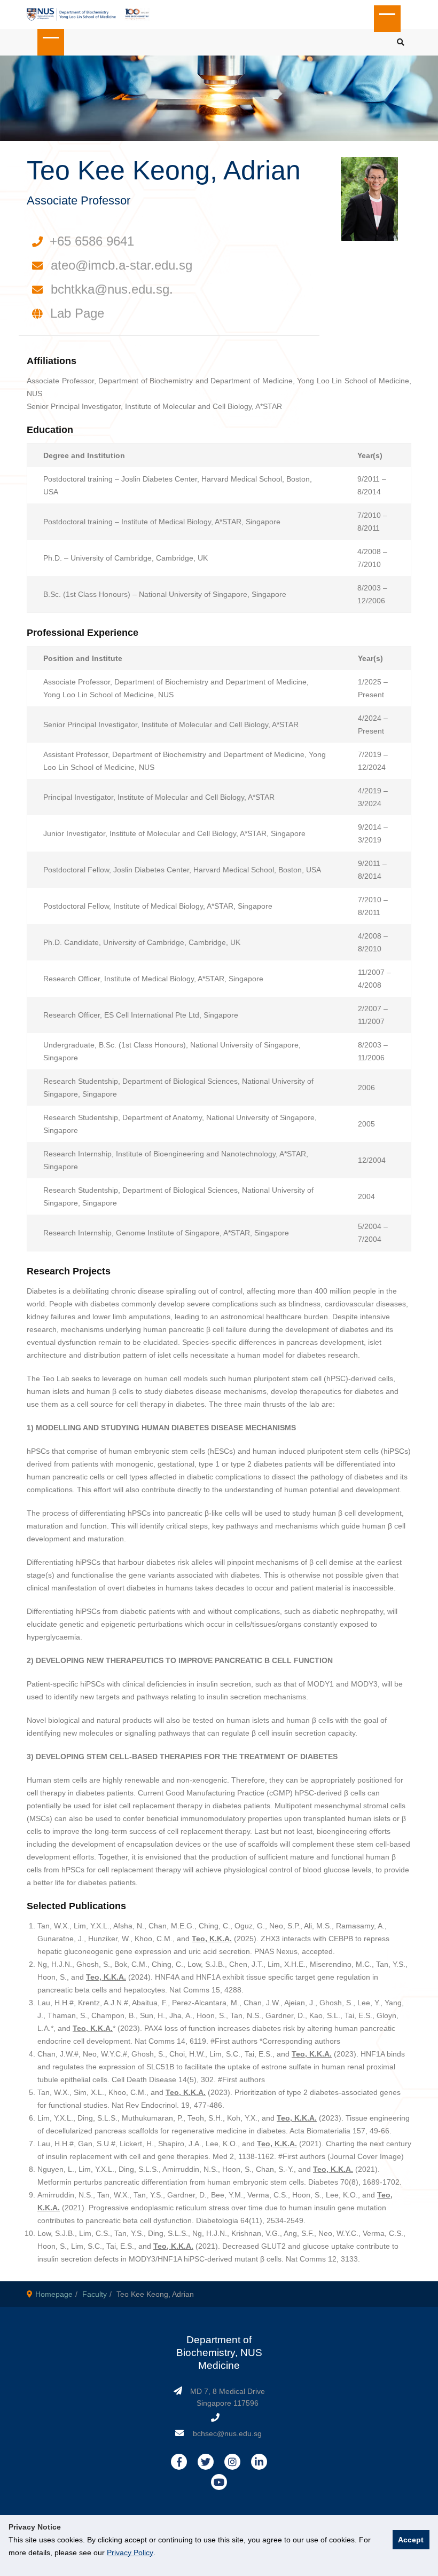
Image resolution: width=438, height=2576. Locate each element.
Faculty (95, 2294)
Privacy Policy (130, 2553)
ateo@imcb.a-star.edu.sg (122, 265)
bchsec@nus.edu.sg (227, 2433)
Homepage (54, 2294)
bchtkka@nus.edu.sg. (112, 289)
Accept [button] (411, 2540)
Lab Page (77, 313)
